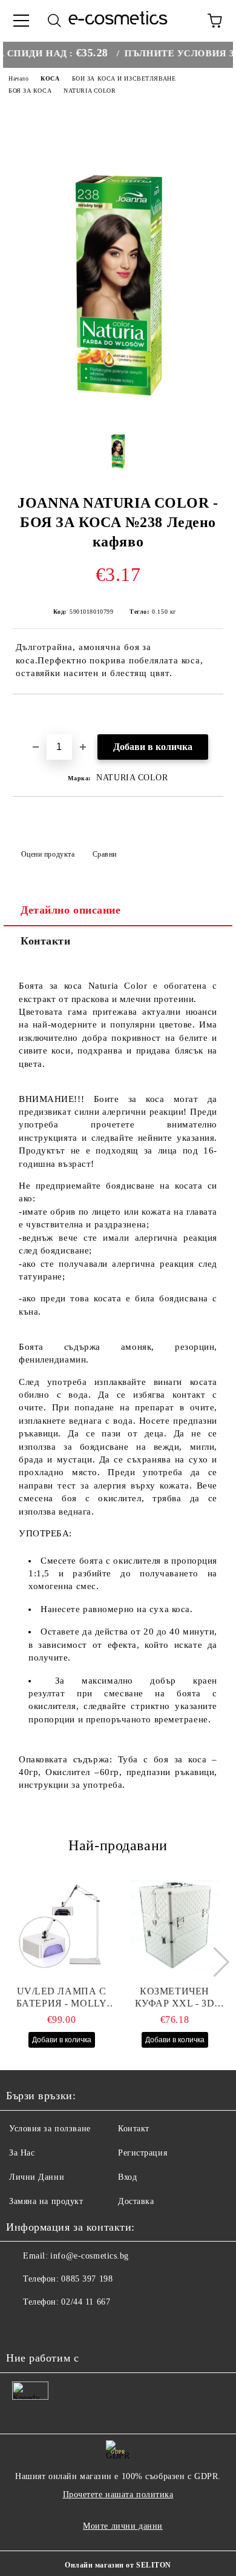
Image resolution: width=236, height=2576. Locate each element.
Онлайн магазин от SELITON (118, 2565)
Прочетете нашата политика (118, 2495)
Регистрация (143, 2153)
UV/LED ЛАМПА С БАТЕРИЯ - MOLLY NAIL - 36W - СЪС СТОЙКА (61, 1998)
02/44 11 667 (86, 2302)
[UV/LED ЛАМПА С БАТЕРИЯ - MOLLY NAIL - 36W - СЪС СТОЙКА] (62, 1925)
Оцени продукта (48, 854)
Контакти (45, 941)
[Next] (214, 1962)
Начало (18, 78)
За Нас (22, 2153)
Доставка (136, 2201)
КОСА (50, 78)
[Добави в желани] (215, 715)
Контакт (134, 2129)
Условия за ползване (50, 2129)
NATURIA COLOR (90, 91)
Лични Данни (37, 2177)
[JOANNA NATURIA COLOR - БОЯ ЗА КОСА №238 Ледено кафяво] (118, 405)
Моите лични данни (123, 2526)
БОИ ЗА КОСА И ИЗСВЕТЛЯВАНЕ (124, 78)
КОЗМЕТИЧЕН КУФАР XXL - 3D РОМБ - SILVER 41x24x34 (175, 1998)
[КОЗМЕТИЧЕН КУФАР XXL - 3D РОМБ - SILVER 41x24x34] (175, 1925)
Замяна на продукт (46, 2201)
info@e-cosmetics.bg (90, 2256)
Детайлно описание (71, 910)
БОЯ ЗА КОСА (30, 91)
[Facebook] (22, 2326)
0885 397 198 (87, 2279)
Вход (127, 2177)
